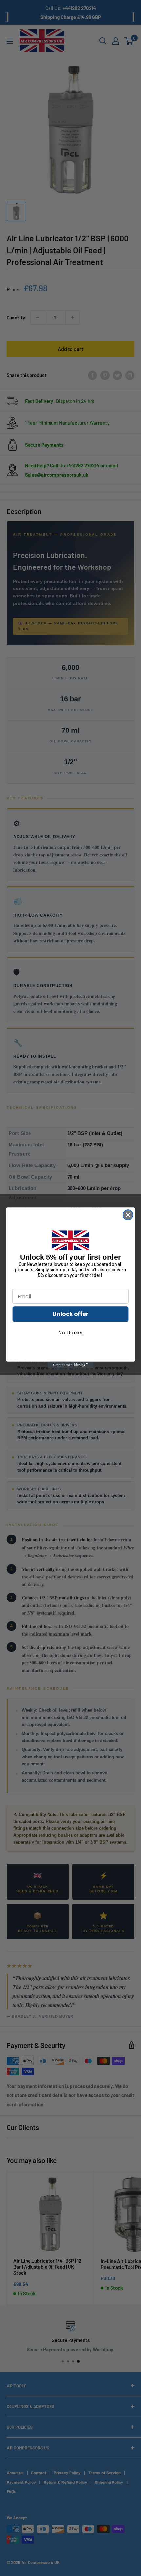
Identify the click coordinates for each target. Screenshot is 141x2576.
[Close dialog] (128, 1215)
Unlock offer (70, 1314)
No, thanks (70, 1333)
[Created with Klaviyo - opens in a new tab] (70, 1365)
